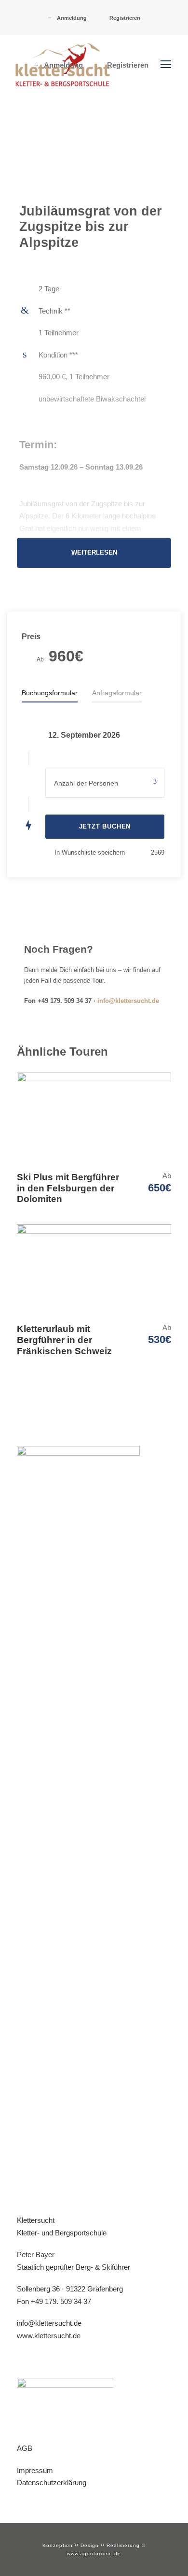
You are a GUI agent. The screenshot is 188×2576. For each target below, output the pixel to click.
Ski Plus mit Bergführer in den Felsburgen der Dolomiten (68, 1188)
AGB (25, 2448)
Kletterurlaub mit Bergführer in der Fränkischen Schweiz (64, 1340)
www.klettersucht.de (49, 2336)
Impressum (35, 2470)
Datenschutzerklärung (52, 2483)
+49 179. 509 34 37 (61, 2301)
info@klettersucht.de (128, 1001)
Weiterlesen (94, 553)
